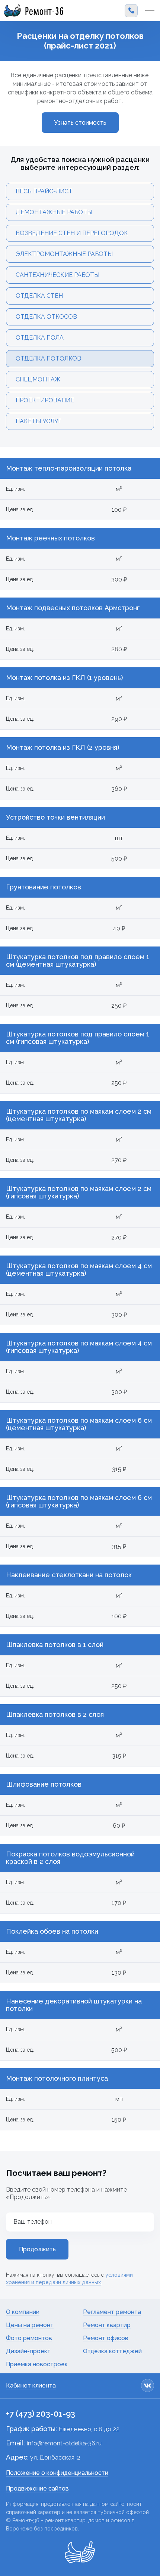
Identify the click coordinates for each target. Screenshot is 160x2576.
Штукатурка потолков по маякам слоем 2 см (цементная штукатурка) (79, 1115)
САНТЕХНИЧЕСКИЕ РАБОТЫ (57, 275)
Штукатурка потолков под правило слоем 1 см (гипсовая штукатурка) (78, 1038)
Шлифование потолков (44, 1784)
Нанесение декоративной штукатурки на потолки (74, 2005)
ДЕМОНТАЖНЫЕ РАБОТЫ (54, 212)
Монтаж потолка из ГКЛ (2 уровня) (63, 748)
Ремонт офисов (106, 2338)
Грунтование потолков (44, 887)
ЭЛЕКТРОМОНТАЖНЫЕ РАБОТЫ (64, 254)
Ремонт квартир (107, 2325)
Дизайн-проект (28, 2351)
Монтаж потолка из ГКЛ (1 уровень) (64, 678)
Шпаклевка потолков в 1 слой (55, 1645)
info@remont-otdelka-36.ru (64, 2443)
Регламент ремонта (112, 2312)
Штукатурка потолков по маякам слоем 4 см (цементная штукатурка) (79, 1270)
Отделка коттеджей (112, 2351)
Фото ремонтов (29, 2338)
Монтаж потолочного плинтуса (57, 2078)
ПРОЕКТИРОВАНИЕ (45, 400)
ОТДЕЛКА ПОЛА (40, 338)
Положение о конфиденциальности (57, 2473)
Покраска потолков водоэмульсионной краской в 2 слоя (70, 1858)
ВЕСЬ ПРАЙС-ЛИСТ (44, 191)
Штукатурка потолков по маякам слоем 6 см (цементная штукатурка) (79, 1424)
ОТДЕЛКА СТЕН (39, 296)
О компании (23, 2312)
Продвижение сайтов (37, 2488)
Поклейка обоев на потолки (52, 1931)
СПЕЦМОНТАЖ (38, 379)
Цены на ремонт (30, 2325)
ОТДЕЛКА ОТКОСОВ (46, 317)
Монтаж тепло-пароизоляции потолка (69, 468)
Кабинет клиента (31, 2385)
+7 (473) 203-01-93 (41, 2414)
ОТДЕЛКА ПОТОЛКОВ (48, 358)
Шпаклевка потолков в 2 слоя (55, 1715)
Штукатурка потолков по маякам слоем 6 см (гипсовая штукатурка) (79, 1501)
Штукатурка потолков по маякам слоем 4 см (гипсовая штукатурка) (79, 1347)
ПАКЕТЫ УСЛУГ (39, 421)
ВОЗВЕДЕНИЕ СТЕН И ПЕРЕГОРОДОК (72, 233)
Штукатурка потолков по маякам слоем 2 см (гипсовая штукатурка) (79, 1192)
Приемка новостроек (37, 2364)
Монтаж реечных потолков (50, 538)
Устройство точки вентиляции (55, 817)
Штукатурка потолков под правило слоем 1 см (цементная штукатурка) (78, 961)
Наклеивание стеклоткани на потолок (69, 1575)
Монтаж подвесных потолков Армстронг (73, 608)
